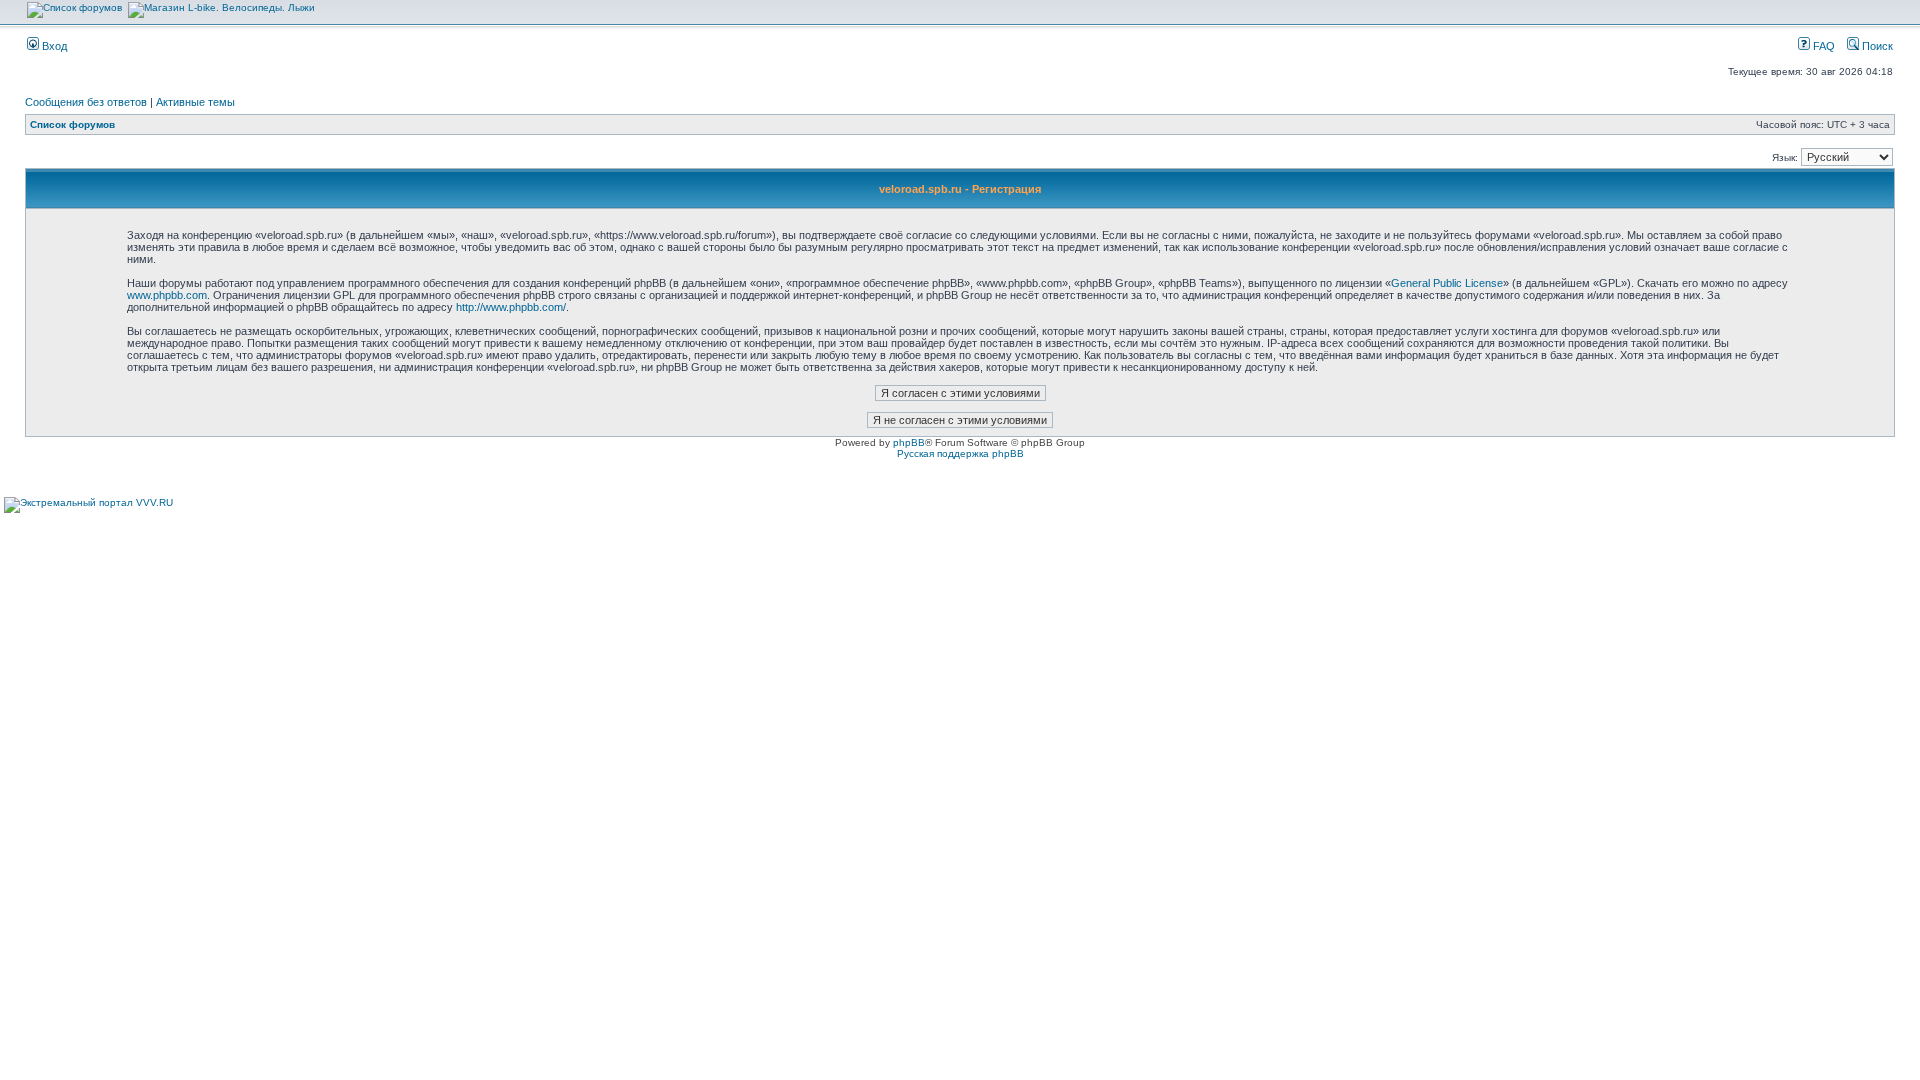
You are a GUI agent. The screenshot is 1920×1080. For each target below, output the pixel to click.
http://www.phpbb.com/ (511, 307)
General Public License (1447, 283)
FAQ (1822, 46)
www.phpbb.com (167, 295)
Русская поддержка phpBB (960, 453)
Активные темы (195, 102)
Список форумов (72, 124)
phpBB (909, 442)
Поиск (1876, 46)
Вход (53, 46)
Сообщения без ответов (86, 102)
